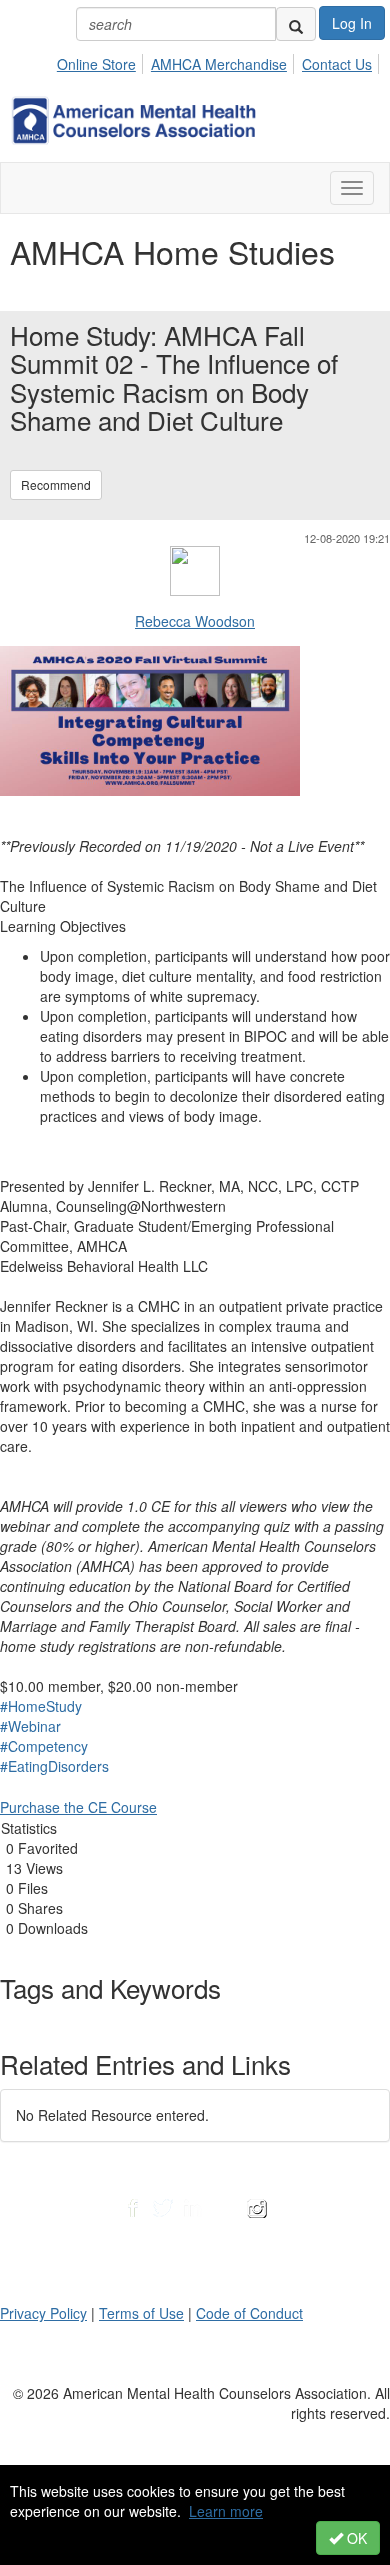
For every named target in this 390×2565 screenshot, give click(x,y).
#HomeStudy (41, 1706)
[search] (296, 24)
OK (355, 2538)
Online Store (96, 64)
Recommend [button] (56, 484)
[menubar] (220, 61)
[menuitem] (102, 61)
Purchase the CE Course (78, 1807)
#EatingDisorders (54, 1766)
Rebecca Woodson (195, 621)
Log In (352, 23)
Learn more (226, 2511)
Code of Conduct (249, 2313)
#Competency (44, 1746)
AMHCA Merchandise (219, 64)
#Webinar (30, 1726)
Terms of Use (141, 2313)
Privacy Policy (43, 2313)
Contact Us (337, 64)
